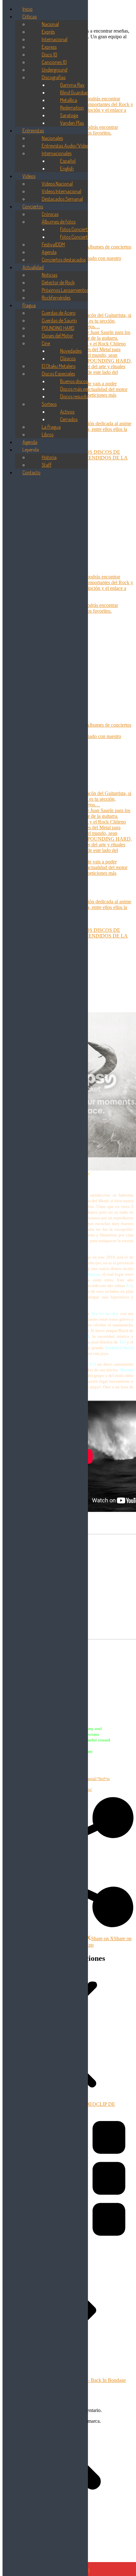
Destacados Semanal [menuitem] (62, 199)
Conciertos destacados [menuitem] (64, 260)
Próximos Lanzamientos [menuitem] (65, 290)
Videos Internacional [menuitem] (62, 191)
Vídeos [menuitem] (29, 176)
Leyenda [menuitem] (31, 450)
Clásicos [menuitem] (68, 358)
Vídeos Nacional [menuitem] (57, 184)
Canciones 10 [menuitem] (54, 62)
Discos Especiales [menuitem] (58, 374)
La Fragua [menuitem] (51, 427)
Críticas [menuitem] (30, 16)
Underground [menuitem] (55, 70)
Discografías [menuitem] (54, 77)
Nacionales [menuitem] (52, 138)
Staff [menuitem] (47, 465)
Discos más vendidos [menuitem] (80, 389)
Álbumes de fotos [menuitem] (59, 222)
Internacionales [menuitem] (57, 153)
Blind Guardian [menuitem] (74, 92)
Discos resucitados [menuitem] (78, 396)
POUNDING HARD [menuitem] (58, 328)
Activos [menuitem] (67, 412)
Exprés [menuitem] (48, 32)
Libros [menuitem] (48, 434)
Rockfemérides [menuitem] (56, 298)
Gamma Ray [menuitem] (72, 85)
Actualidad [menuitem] (33, 267)
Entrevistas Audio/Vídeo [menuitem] (65, 146)
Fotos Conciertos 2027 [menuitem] (82, 237)
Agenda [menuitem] (49, 252)
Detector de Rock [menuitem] (58, 282)
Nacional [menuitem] (50, 24)
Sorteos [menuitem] (49, 404)
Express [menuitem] (49, 47)
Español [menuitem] (68, 161)
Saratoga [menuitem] (69, 115)
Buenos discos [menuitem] (74, 381)
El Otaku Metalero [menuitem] (59, 366)
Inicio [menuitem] (28, 9)
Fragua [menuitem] (29, 305)
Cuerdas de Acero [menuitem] (59, 313)
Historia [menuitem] (49, 457)
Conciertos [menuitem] (33, 206)
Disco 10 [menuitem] (49, 54)
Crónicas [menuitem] (50, 214)
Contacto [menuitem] (31, 472)
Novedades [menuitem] (71, 351)
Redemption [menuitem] (72, 108)
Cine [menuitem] (46, 343)
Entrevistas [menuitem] (33, 130)
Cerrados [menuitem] (69, 419)
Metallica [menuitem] (69, 100)
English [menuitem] (67, 168)
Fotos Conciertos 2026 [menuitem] (82, 229)
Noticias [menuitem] (49, 275)
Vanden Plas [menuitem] (72, 123)
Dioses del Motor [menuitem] (57, 336)
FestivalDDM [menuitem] (53, 244)
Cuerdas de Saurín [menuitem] (59, 320)
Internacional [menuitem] (55, 39)
